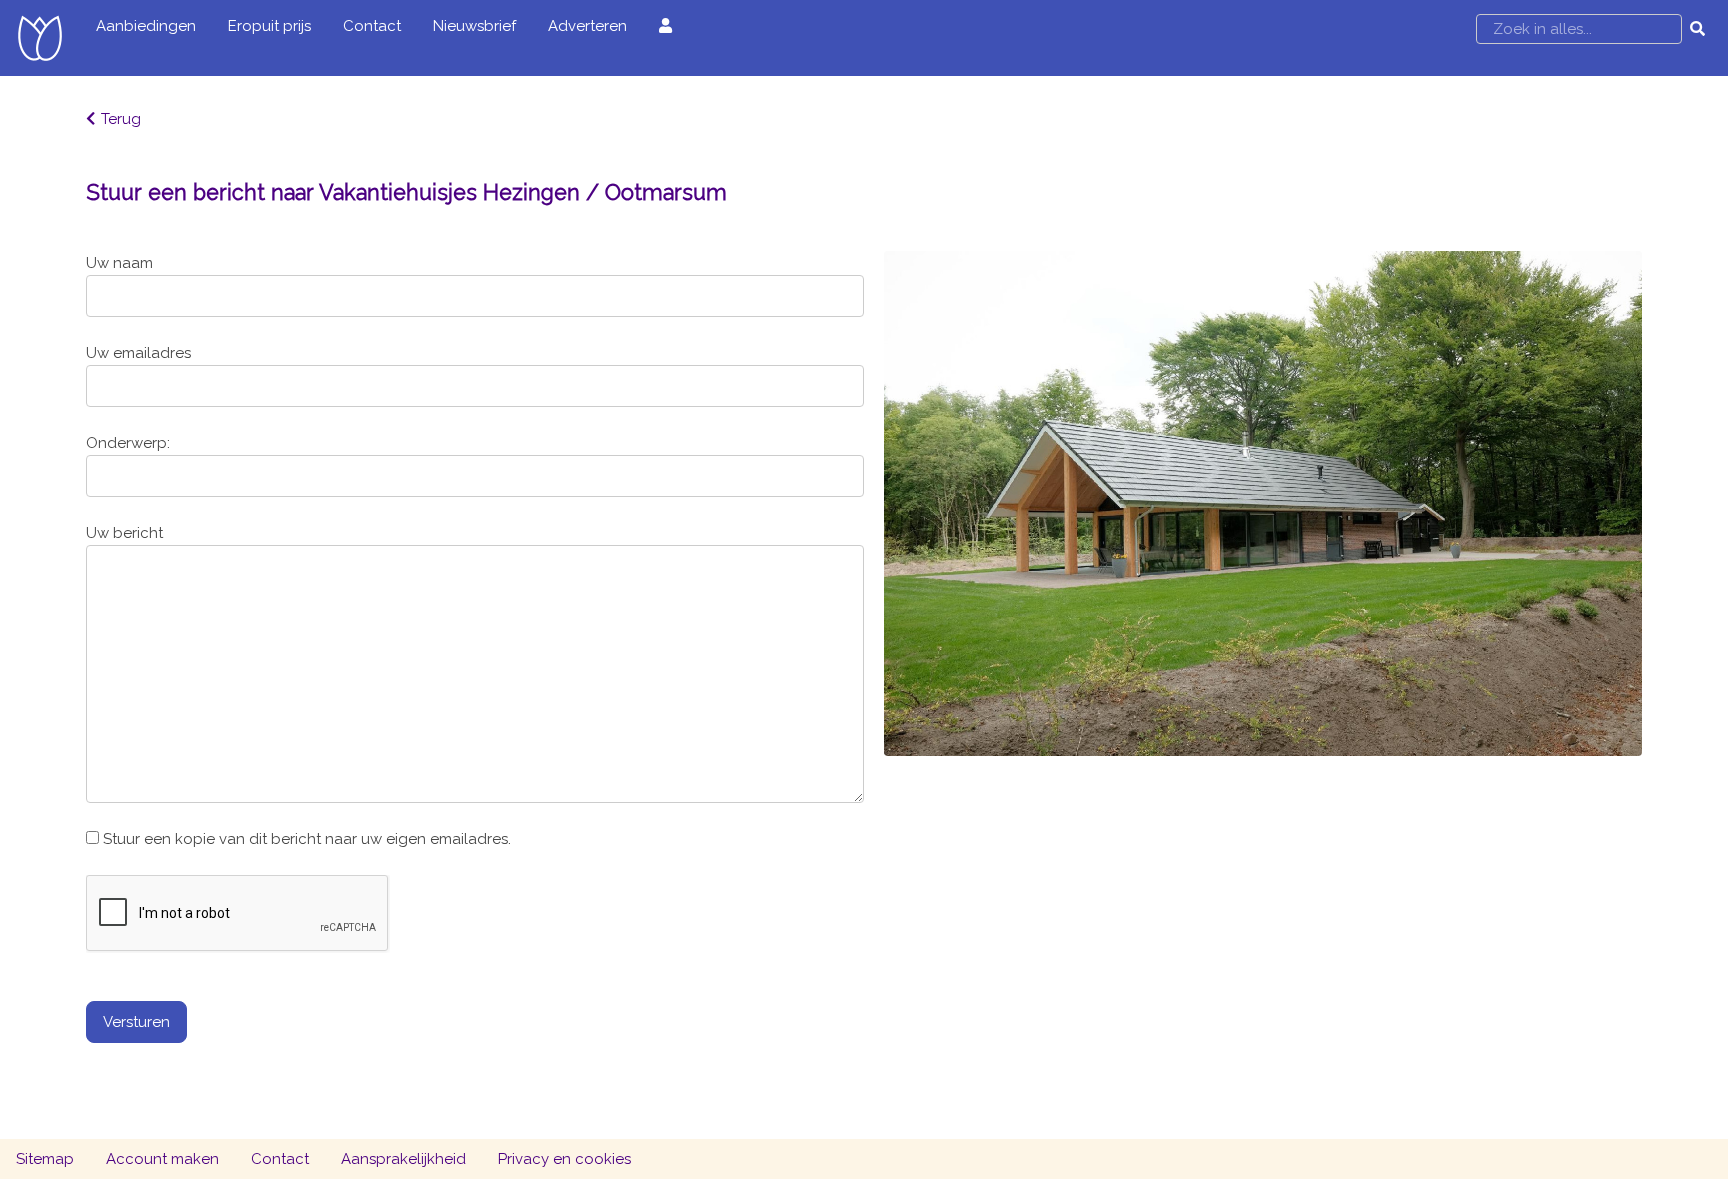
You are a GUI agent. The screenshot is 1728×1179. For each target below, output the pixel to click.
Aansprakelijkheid (403, 1159)
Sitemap (45, 1159)
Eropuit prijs (269, 26)
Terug (121, 119)
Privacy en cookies (564, 1159)
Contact (372, 26)
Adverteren (587, 26)
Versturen (136, 1022)
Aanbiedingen (146, 26)
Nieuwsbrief (474, 26)
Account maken (162, 1159)
